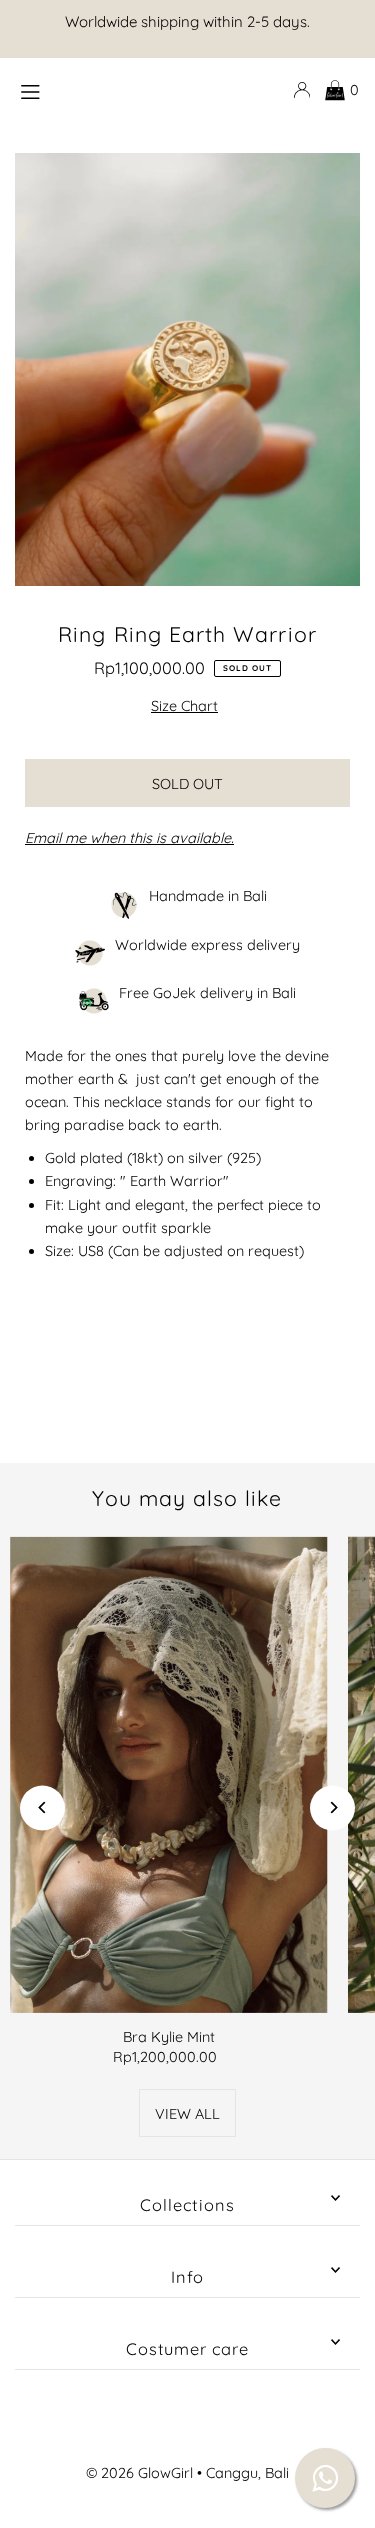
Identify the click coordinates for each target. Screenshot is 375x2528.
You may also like (187, 1498)
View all (187, 2114)
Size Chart (184, 706)
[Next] (332, 1807)
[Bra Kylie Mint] (169, 1774)
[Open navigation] (60, 89)
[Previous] (42, 1807)
